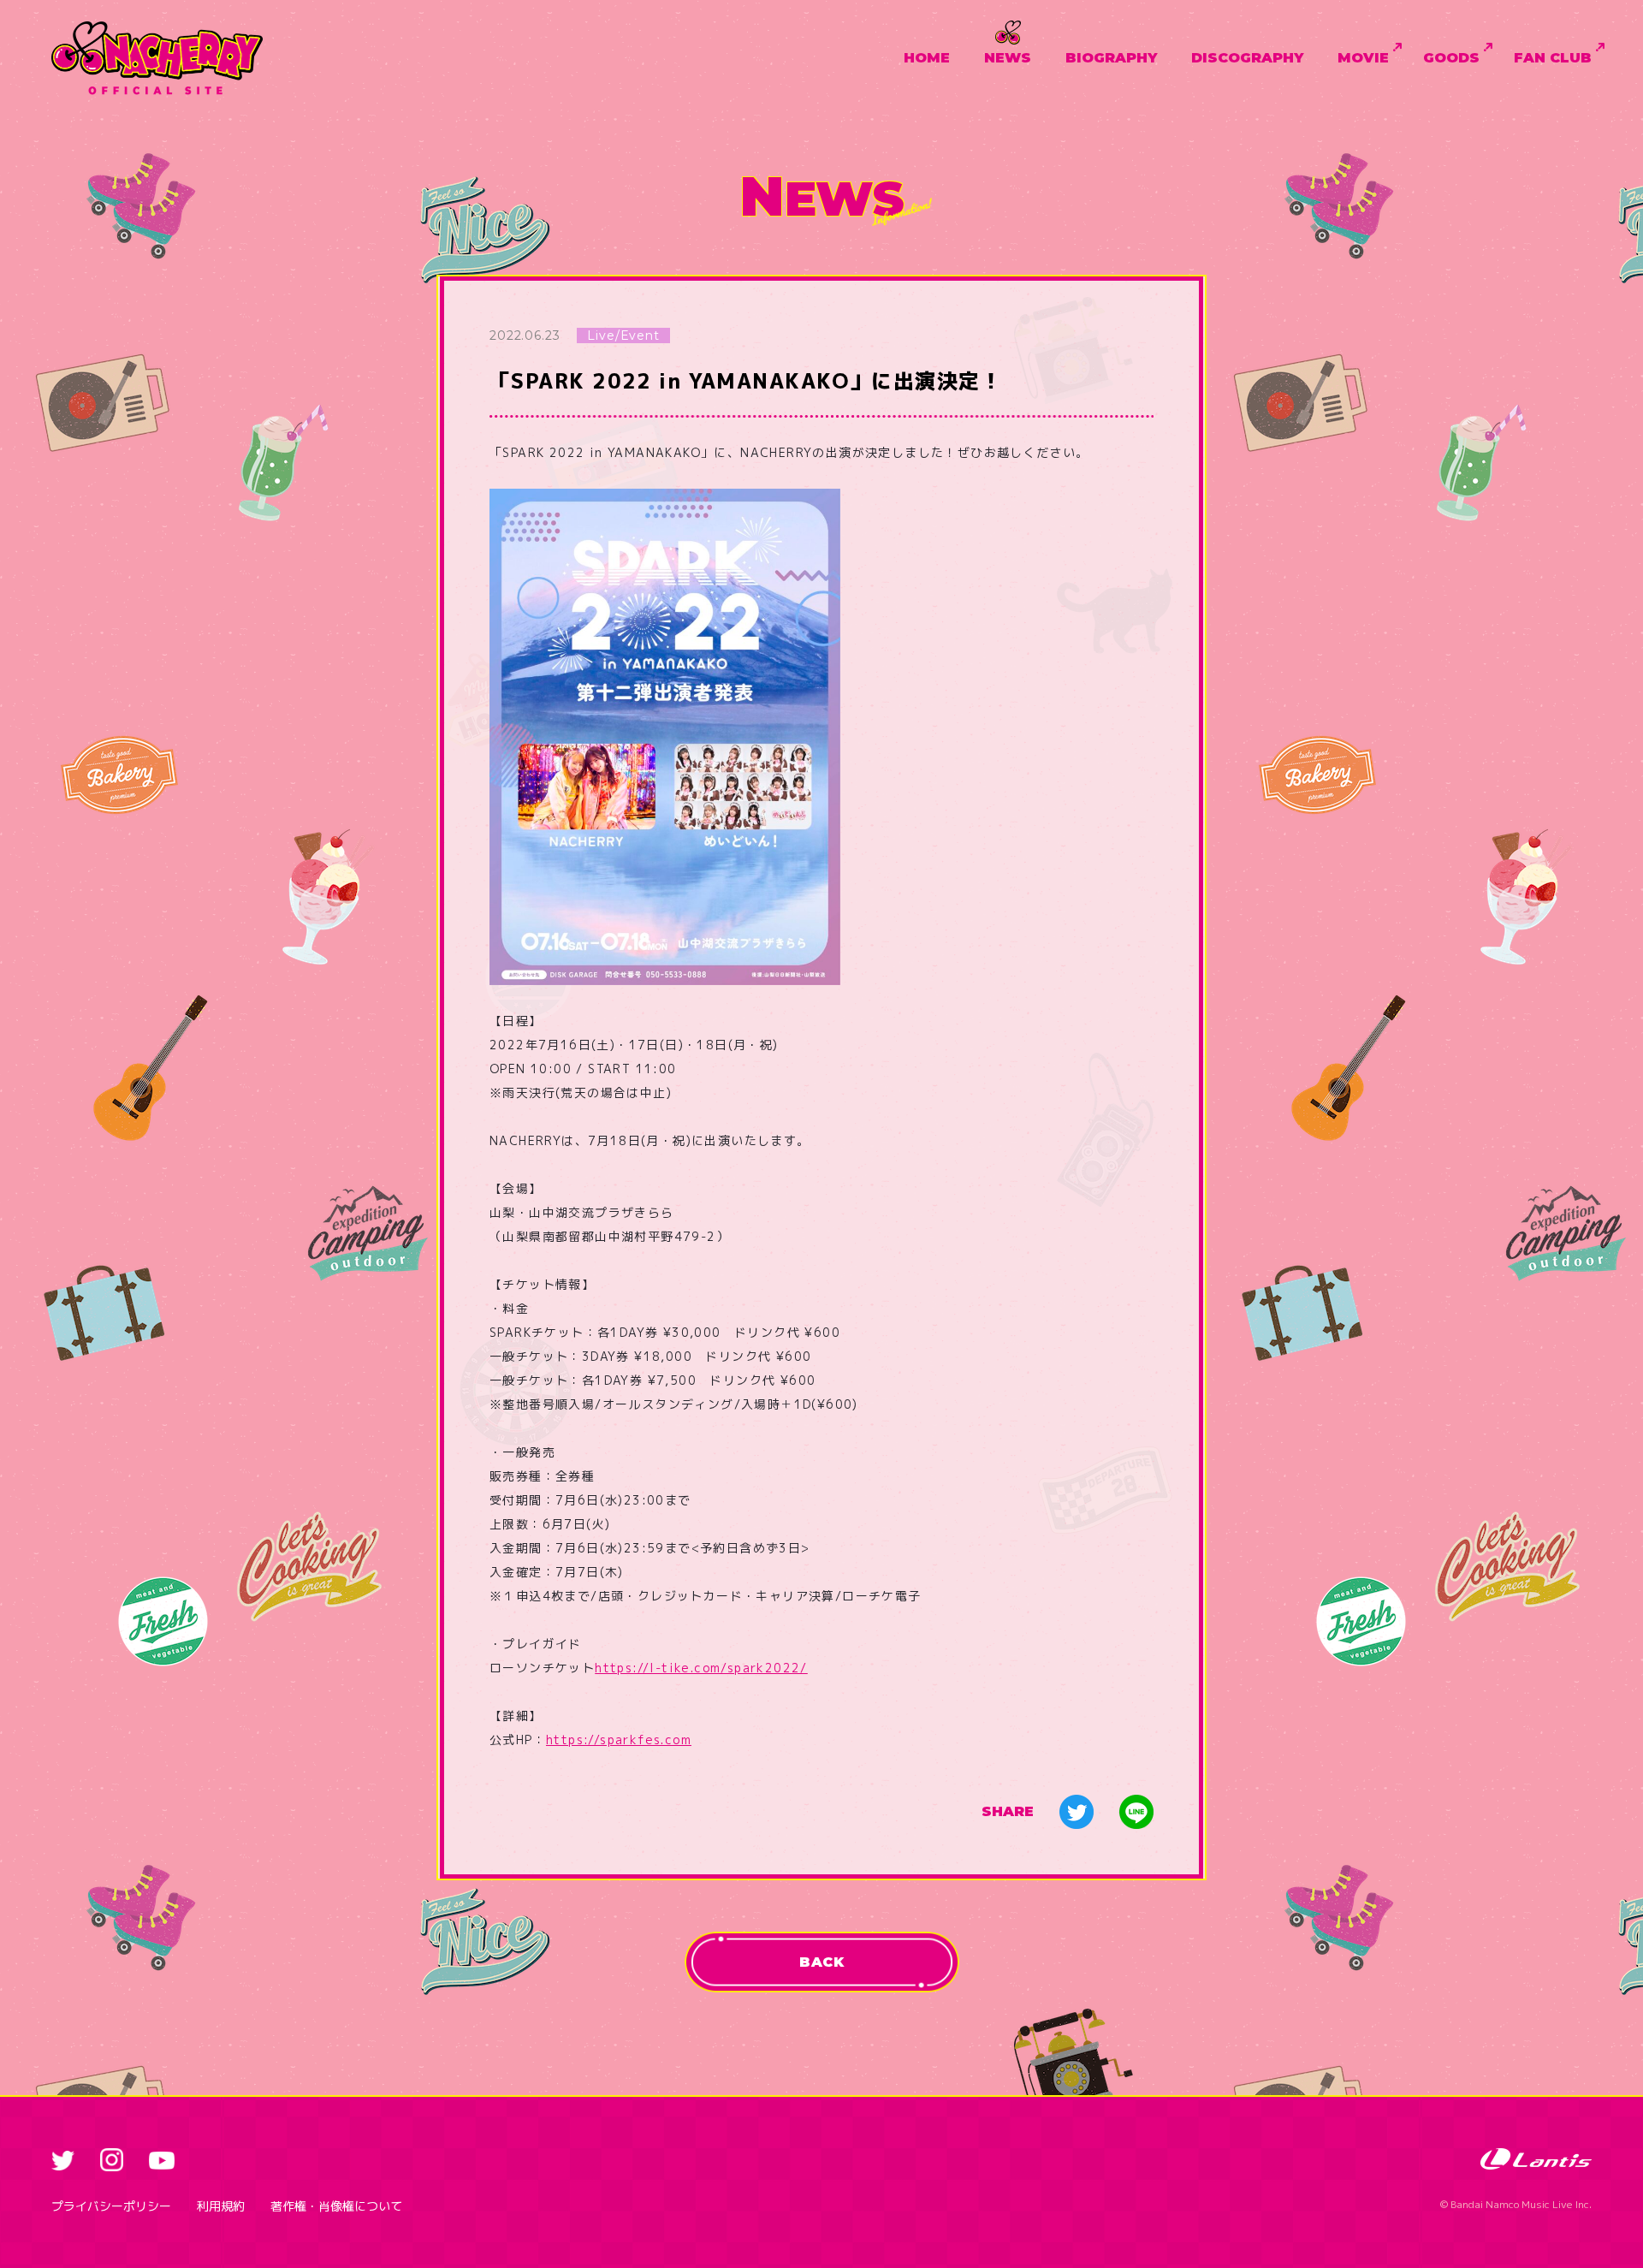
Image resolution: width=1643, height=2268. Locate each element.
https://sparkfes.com (619, 1740)
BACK (821, 1962)
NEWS (1008, 58)
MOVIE (1363, 58)
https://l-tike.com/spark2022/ (701, 1668)
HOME (927, 58)
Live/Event (623, 335)
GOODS (1451, 58)
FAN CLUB (1553, 58)
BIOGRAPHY (1111, 58)
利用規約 (221, 2206)
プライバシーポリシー (111, 2206)
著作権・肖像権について (336, 2206)
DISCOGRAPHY (1247, 58)
